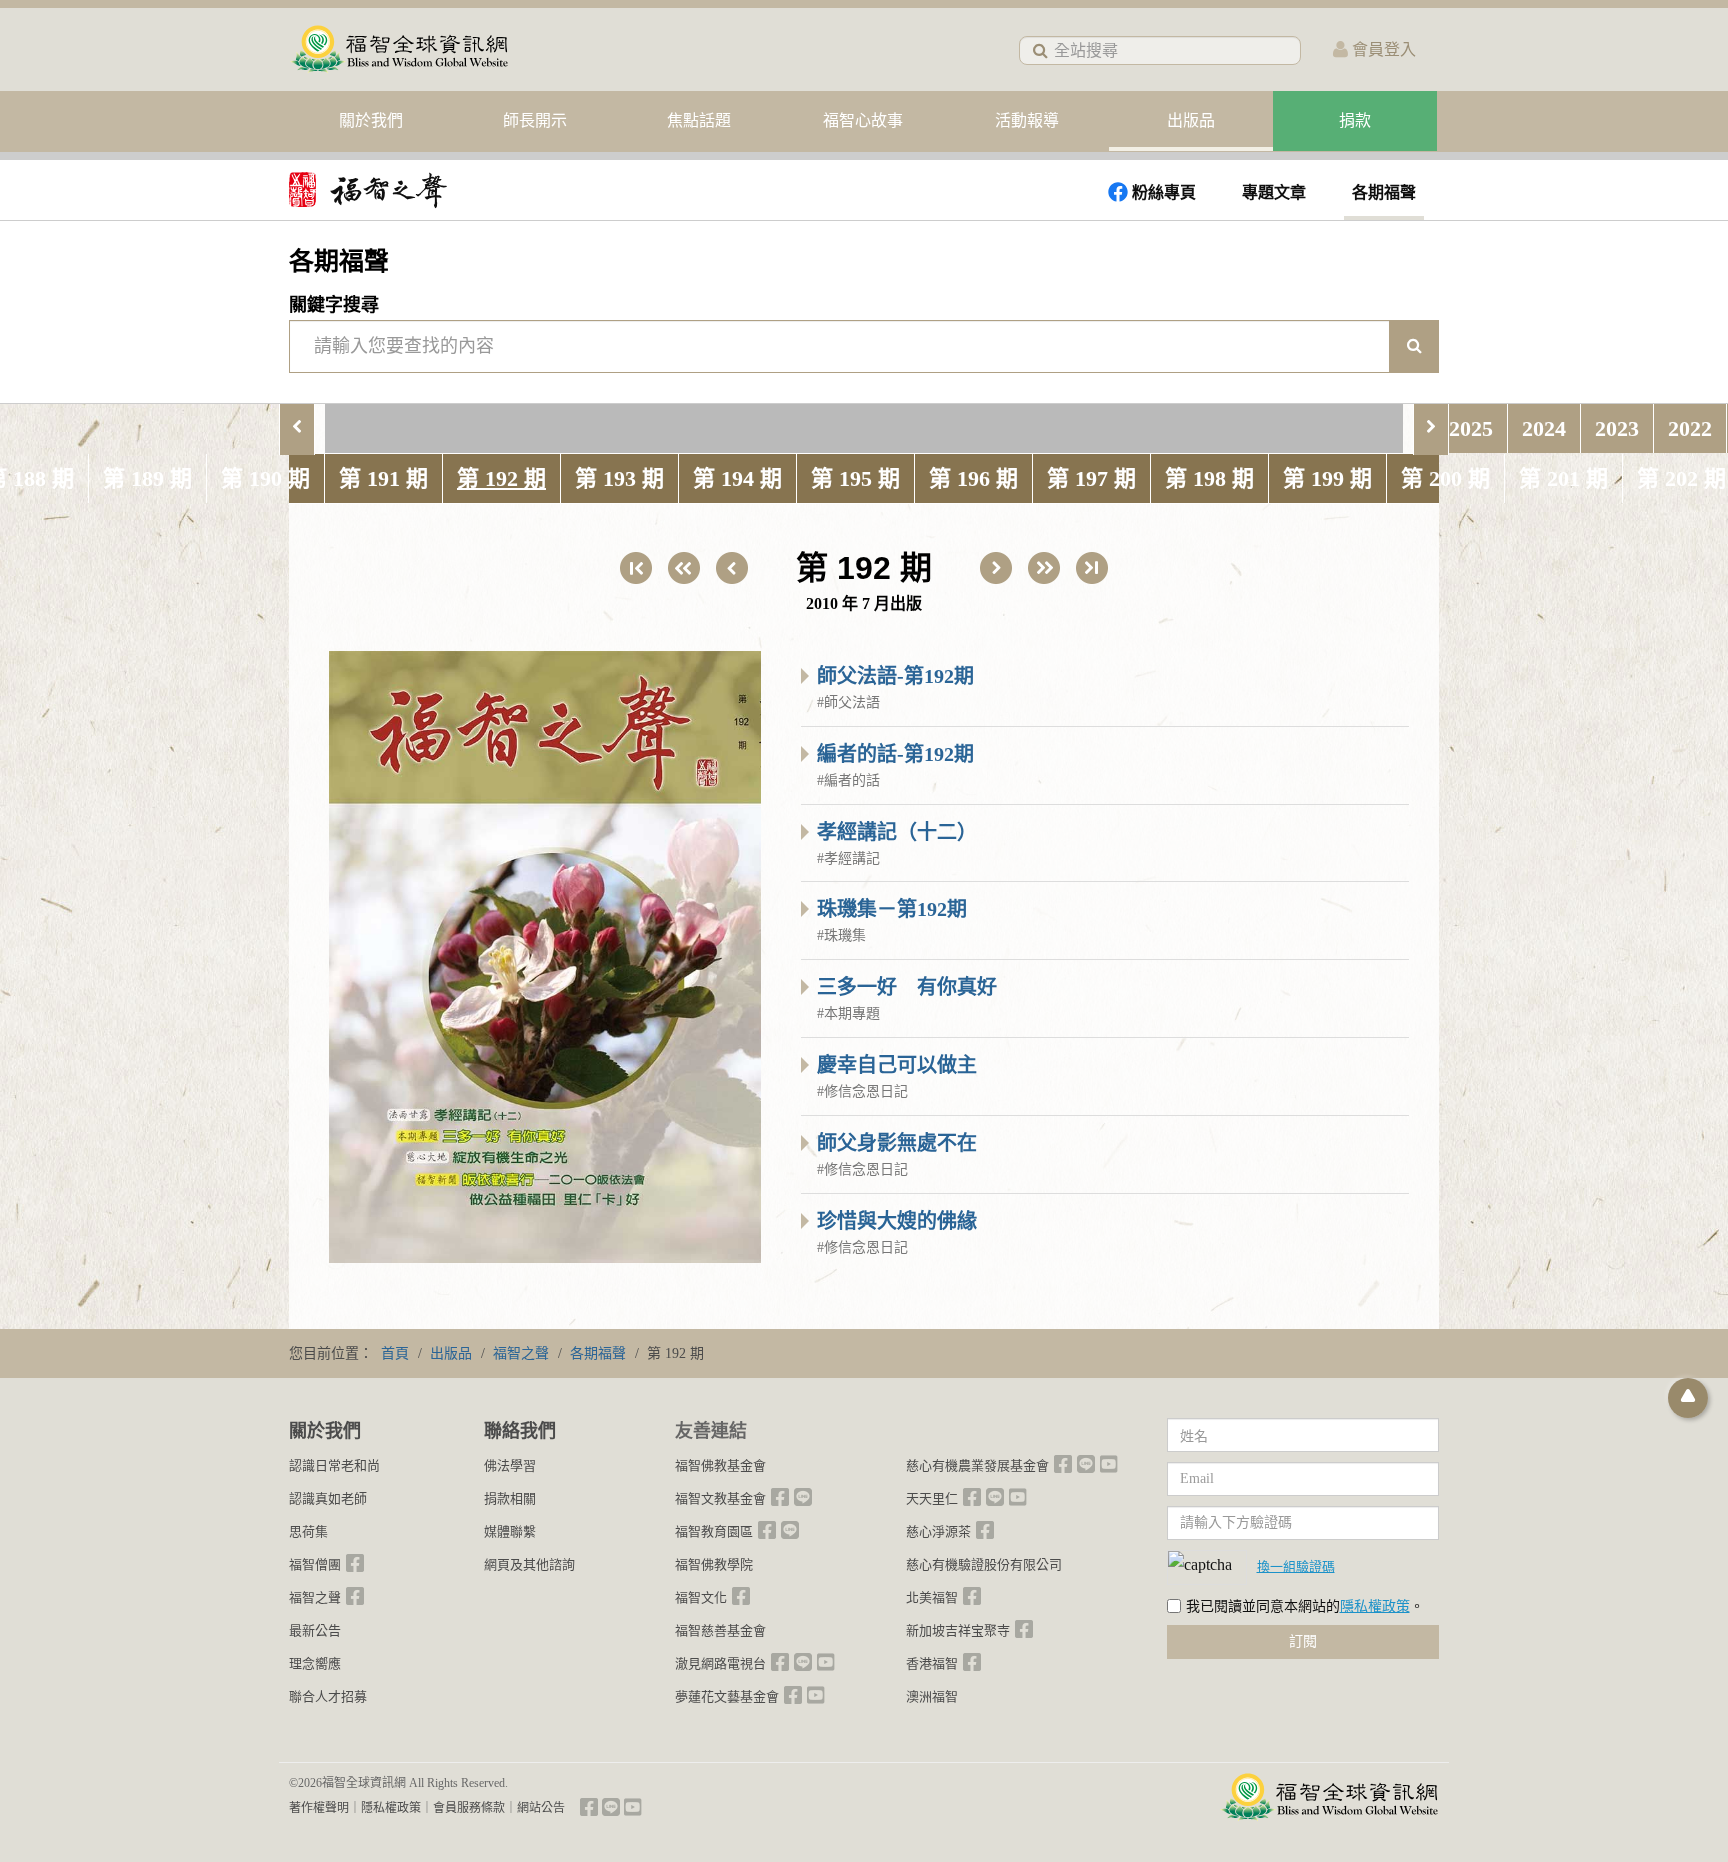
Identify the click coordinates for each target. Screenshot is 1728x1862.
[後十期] (1044, 568)
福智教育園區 (714, 1531)
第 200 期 (1445, 478)
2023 (1617, 428)
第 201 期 (1563, 478)
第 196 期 (973, 478)
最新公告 (315, 1630)
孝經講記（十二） (897, 832)
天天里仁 (932, 1498)
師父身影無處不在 (897, 1143)
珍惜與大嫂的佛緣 (897, 1221)
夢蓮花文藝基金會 (727, 1696)
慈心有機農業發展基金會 (977, 1465)
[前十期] (684, 568)
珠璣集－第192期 (892, 909)
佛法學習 (510, 1465)
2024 (1544, 428)
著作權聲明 (319, 1808)
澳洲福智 (932, 1696)
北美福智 (932, 1597)
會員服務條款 (469, 1808)
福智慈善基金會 (720, 1630)
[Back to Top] (1688, 1398)
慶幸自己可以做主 (897, 1065)
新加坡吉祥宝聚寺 (958, 1630)
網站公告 (541, 1808)
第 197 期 (1091, 478)
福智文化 (701, 1597)
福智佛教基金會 (720, 1465)
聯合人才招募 (328, 1696)
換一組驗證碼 (1296, 1566)
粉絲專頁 (1164, 192)
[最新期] (1092, 568)
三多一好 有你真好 (907, 987)
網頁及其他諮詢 (529, 1564)
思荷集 (308, 1531)
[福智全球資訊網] (399, 49)
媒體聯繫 (510, 1531)
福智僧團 (315, 1564)
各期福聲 (1384, 192)
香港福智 (932, 1663)
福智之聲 (315, 1597)
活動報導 (1027, 120)
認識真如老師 (328, 1498)
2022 (1690, 428)
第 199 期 (1327, 478)
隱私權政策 (1375, 1606)
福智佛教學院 (714, 1564)
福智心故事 (863, 120)
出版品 (1191, 120)
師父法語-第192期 (895, 676)
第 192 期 (501, 478)
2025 (1471, 428)
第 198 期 (1209, 478)
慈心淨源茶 (938, 1531)
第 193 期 (619, 478)
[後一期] (996, 568)
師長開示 (535, 120)
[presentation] (297, 428)
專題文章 (1274, 192)
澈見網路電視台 (720, 1663)
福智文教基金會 (720, 1498)
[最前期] (636, 568)
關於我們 (371, 120)
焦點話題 (699, 120)
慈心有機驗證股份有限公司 (984, 1564)
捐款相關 (510, 1498)
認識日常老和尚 (334, 1465)
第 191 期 (383, 478)
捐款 (1355, 120)
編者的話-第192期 (895, 754)
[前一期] (732, 568)
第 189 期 (147, 478)
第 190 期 (265, 478)
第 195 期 (855, 478)
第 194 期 (737, 478)
